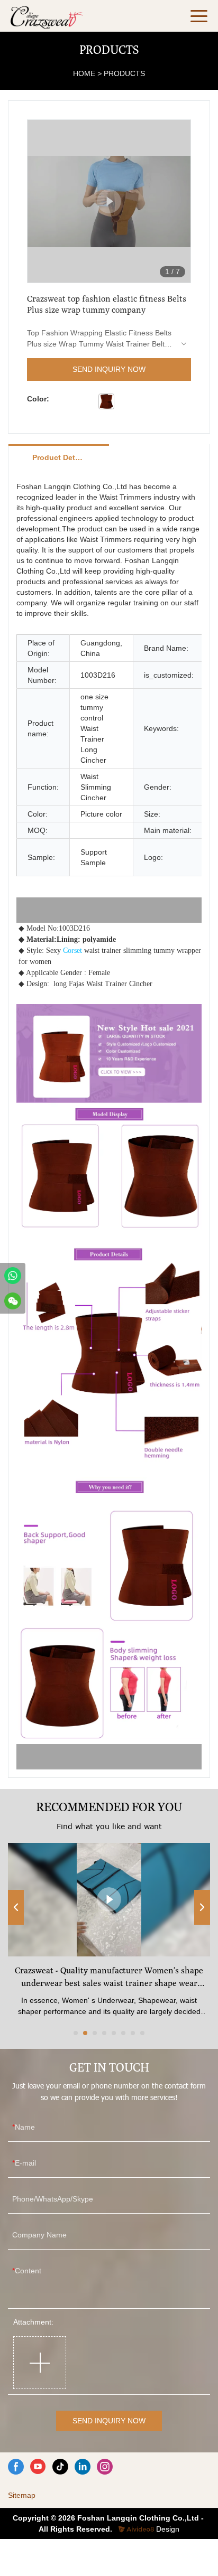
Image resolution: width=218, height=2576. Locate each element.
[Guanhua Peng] (13, 1276)
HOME (84, 73)
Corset (72, 950)
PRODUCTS (124, 73)
